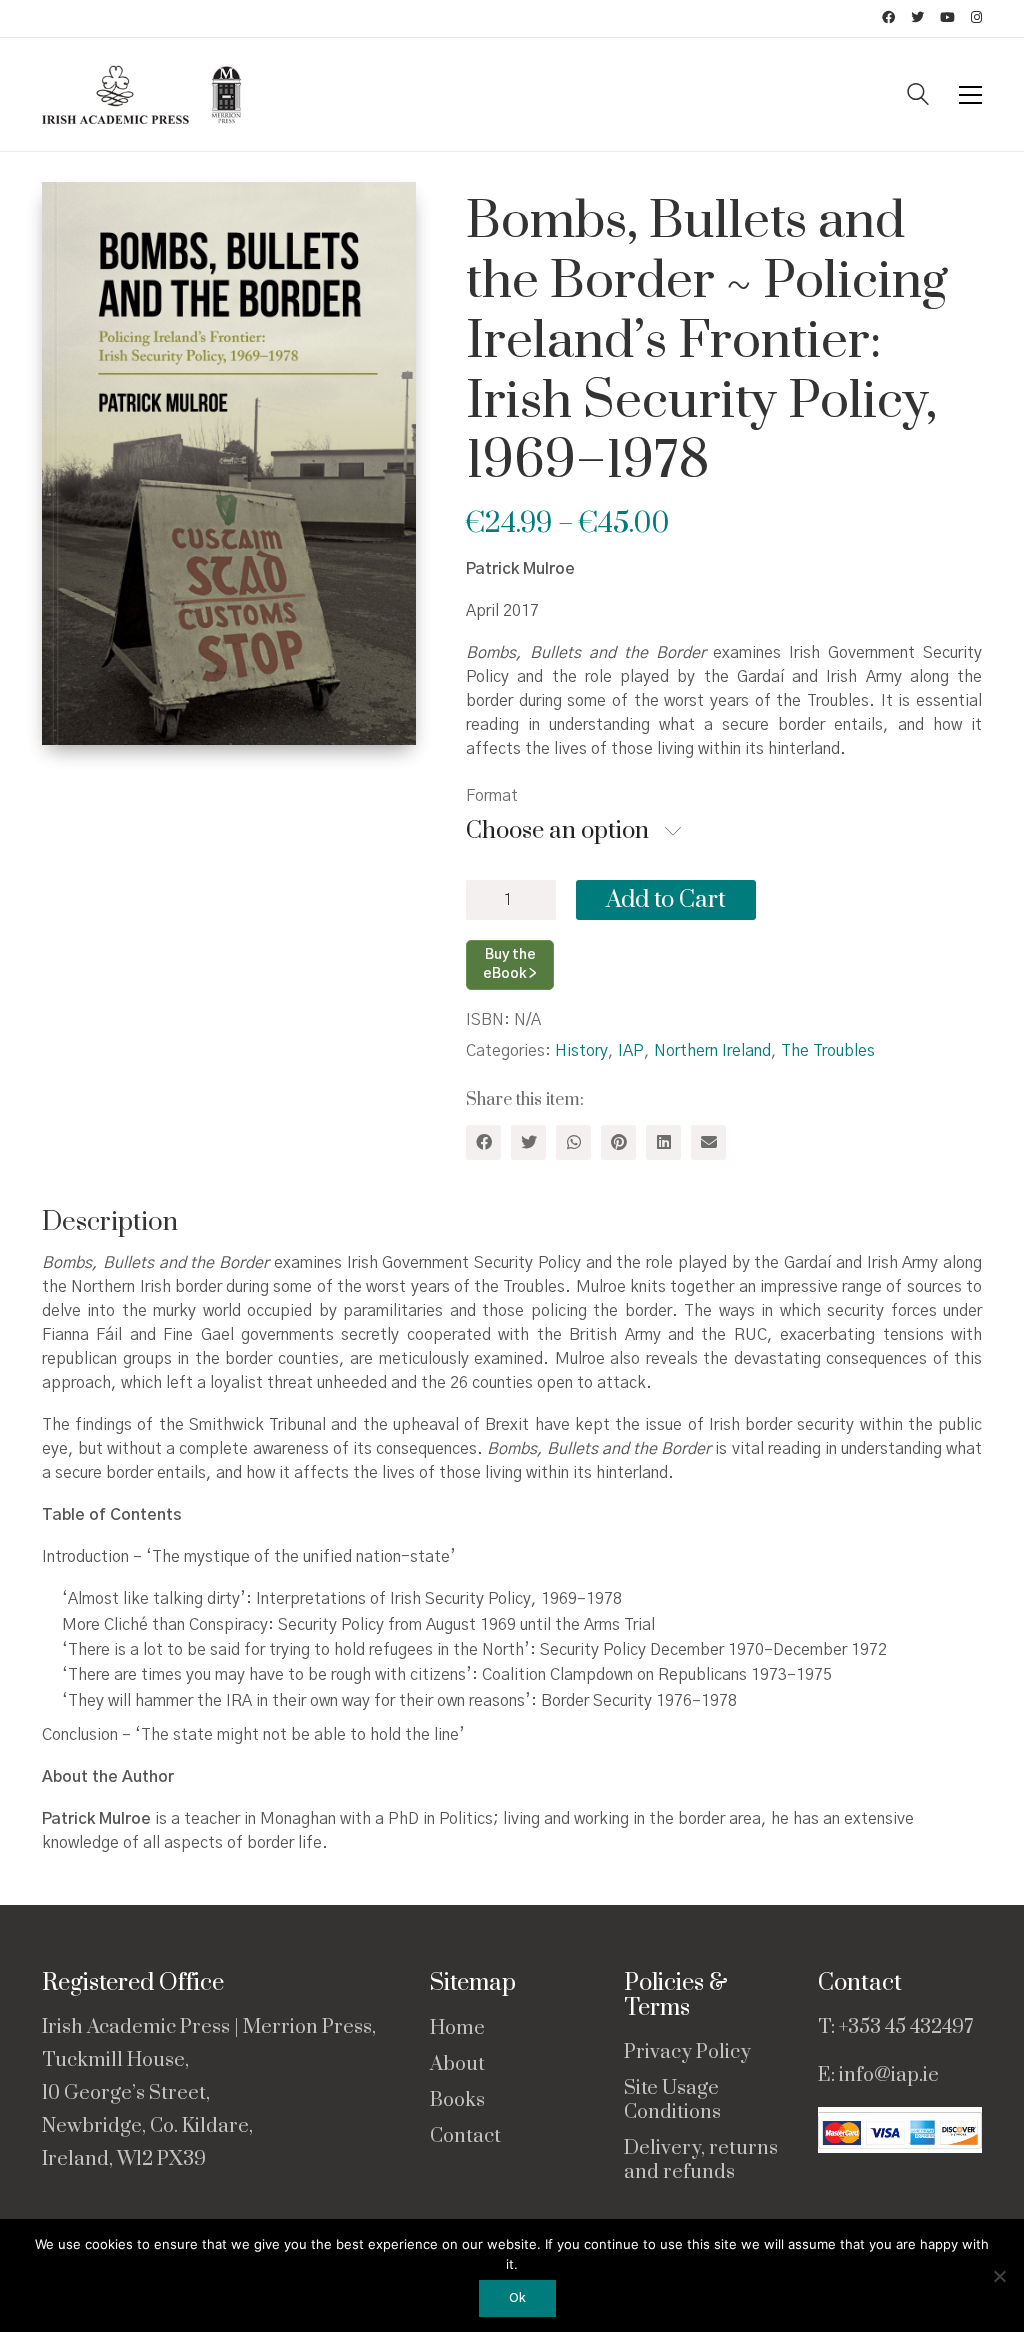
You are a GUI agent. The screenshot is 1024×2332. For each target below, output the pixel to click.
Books (457, 2101)
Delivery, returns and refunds (701, 2161)
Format (492, 796)
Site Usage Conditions (672, 2101)
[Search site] (918, 97)
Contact (465, 2137)
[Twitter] (528, 1142)
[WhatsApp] (573, 1142)
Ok (517, 2298)
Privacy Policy (687, 2053)
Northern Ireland (712, 1051)
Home (457, 2029)
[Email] (708, 1142)
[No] (999, 2276)
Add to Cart (666, 900)
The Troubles (828, 1051)
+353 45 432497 (906, 2027)
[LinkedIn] (663, 1142)
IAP (631, 1051)
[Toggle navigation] (970, 95)
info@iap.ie (889, 2075)
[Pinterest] (618, 1142)
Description (110, 1222)
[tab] (118, 1223)
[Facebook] (483, 1142)
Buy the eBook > (510, 964)
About (457, 2065)
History (581, 1051)
